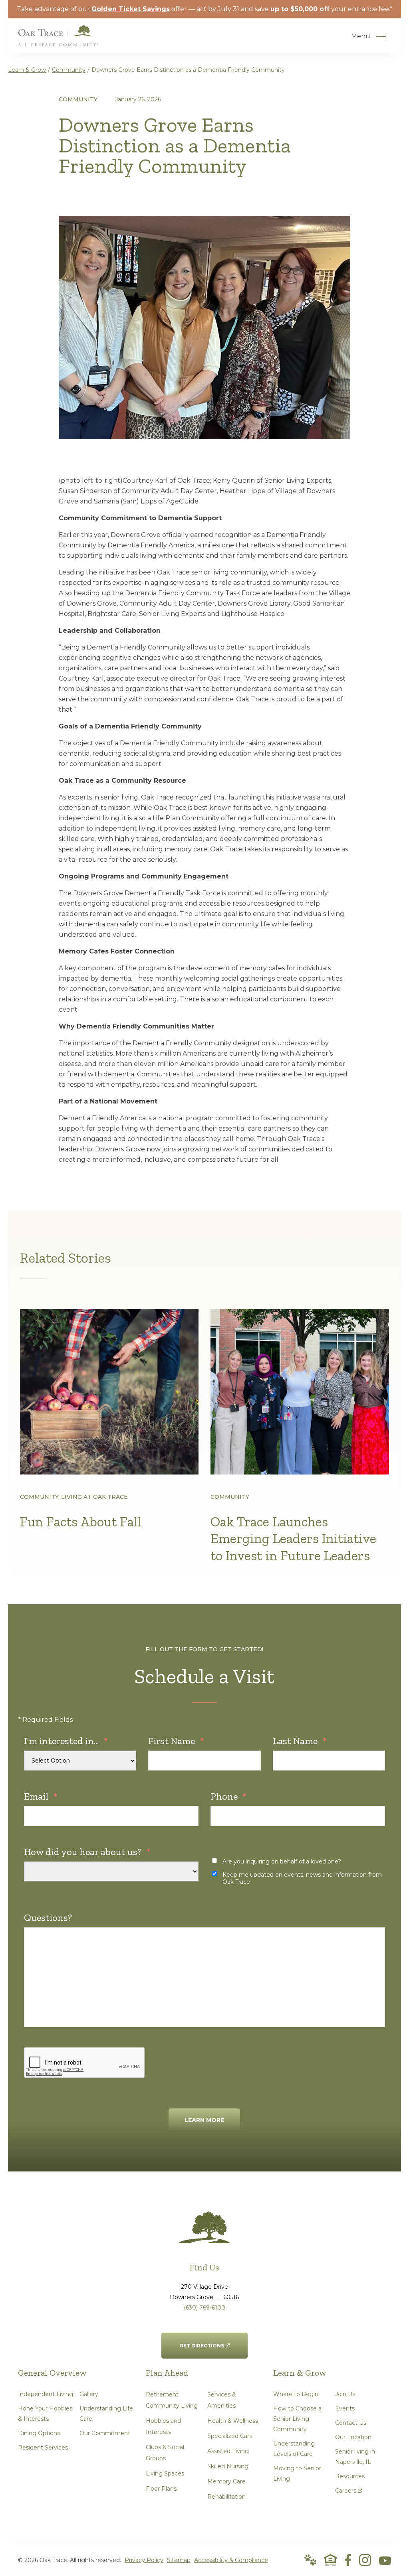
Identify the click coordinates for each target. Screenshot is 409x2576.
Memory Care (226, 2481)
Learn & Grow (27, 70)
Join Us (345, 2394)
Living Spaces (165, 2473)
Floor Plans (161, 2489)
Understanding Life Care (106, 2414)
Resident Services (43, 2448)
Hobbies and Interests (163, 2426)
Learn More (204, 2120)
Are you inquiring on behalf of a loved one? (282, 1861)
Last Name (300, 1741)
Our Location (353, 2437)
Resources (350, 2476)
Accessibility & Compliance (231, 2560)
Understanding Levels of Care (294, 2449)
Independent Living (46, 2394)
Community (69, 70)
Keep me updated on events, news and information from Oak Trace (302, 1878)
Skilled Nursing (228, 2466)
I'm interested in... (66, 1741)
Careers (348, 2489)
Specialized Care (230, 2436)
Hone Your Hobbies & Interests (45, 2414)
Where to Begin (296, 2394)
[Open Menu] (381, 36)
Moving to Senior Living (297, 2473)
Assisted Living (228, 2451)
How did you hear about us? (87, 1852)
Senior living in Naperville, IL (355, 2457)
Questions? (48, 1918)
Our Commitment (105, 2433)
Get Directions (202, 2341)
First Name (176, 1741)
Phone (229, 1796)
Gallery (89, 2394)
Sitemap (179, 2560)
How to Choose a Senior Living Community (297, 2419)
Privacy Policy (144, 2560)
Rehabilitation (226, 2497)
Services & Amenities (222, 2400)
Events (345, 2408)
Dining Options (39, 2433)
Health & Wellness (233, 2421)
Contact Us (351, 2423)
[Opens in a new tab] (348, 2560)
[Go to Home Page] (58, 41)
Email (41, 1796)
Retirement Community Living (172, 2400)
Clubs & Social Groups (165, 2453)
